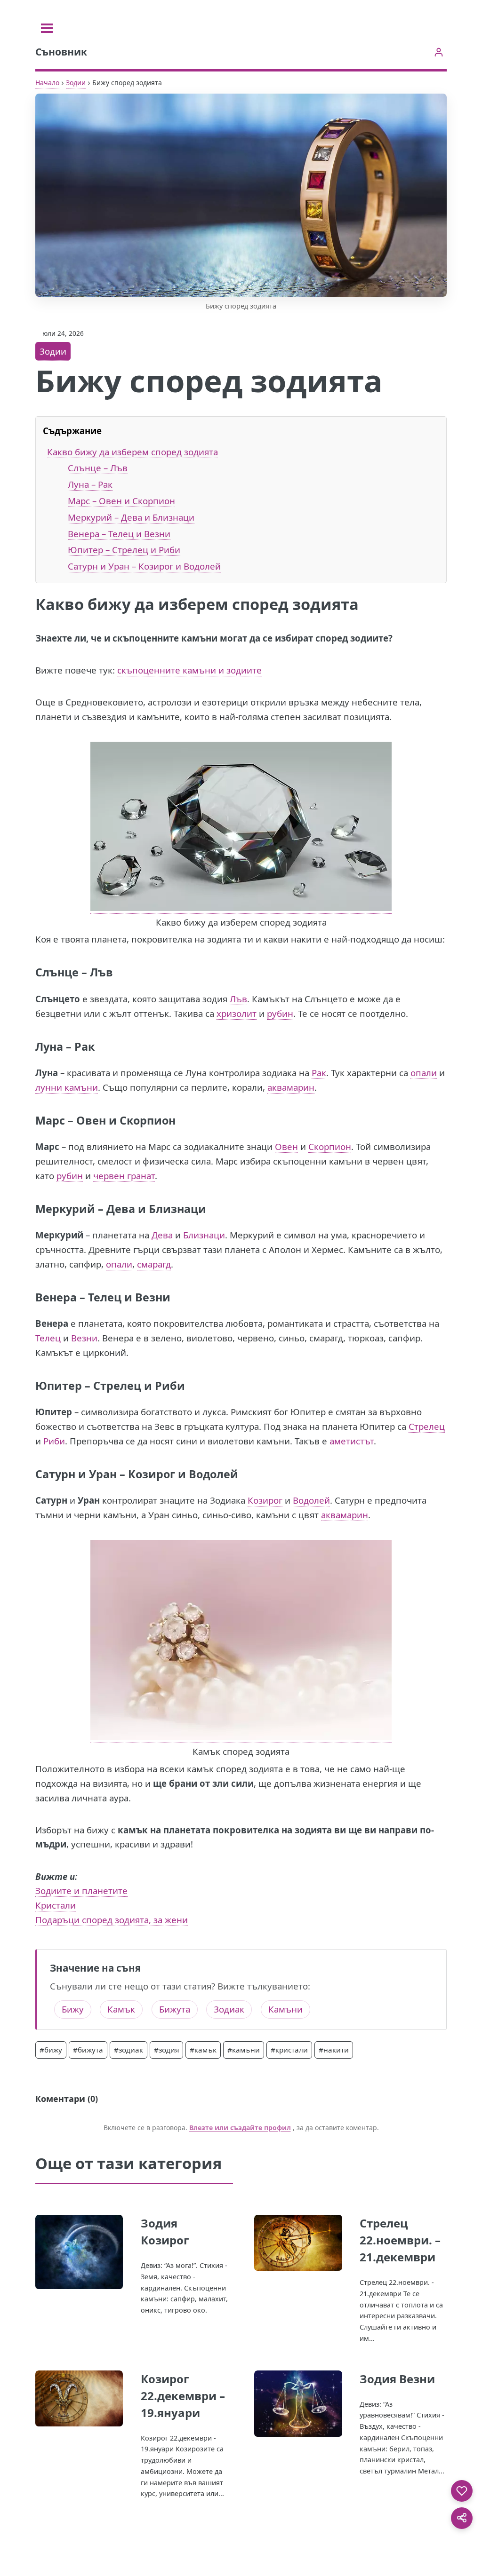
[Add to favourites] (462, 2491)
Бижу (73, 2009)
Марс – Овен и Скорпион (121, 501)
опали (424, 1073)
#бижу (51, 2050)
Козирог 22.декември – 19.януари (183, 2396)
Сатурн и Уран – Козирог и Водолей (144, 566)
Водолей (311, 1500)
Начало (47, 83)
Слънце (57, 972)
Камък (121, 2009)
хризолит (237, 1013)
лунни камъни (67, 1087)
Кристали (56, 1905)
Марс (50, 1120)
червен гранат (124, 1176)
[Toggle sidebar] (47, 28)
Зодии (76, 83)
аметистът (352, 1441)
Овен (286, 1146)
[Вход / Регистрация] (438, 52)
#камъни (244, 2050)
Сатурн (55, 1474)
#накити (334, 2050)
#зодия (166, 2050)
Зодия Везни (397, 2379)
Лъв (238, 999)
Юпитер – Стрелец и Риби (124, 550)
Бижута (175, 2009)
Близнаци (204, 1235)
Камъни (285, 2009)
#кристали (289, 2050)
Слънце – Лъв (98, 468)
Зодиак (229, 2009)
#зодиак (129, 2050)
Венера (56, 1297)
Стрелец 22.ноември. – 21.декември (400, 2240)
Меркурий (65, 1209)
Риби (54, 1441)
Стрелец (427, 1426)
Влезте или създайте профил (240, 2128)
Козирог (265, 1500)
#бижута (88, 2050)
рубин (280, 1013)
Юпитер (59, 1386)
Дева (162, 1235)
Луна (49, 1046)
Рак (319, 1073)
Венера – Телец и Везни (119, 534)
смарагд (154, 1264)
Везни (84, 1338)
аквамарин (291, 1087)
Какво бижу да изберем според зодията (133, 452)
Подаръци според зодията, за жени (112, 1920)
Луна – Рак (90, 484)
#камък (203, 2050)
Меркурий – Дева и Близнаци (131, 517)
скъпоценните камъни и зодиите (189, 670)
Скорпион (330, 1146)
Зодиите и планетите (81, 1890)
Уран (103, 1474)
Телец (48, 1338)
